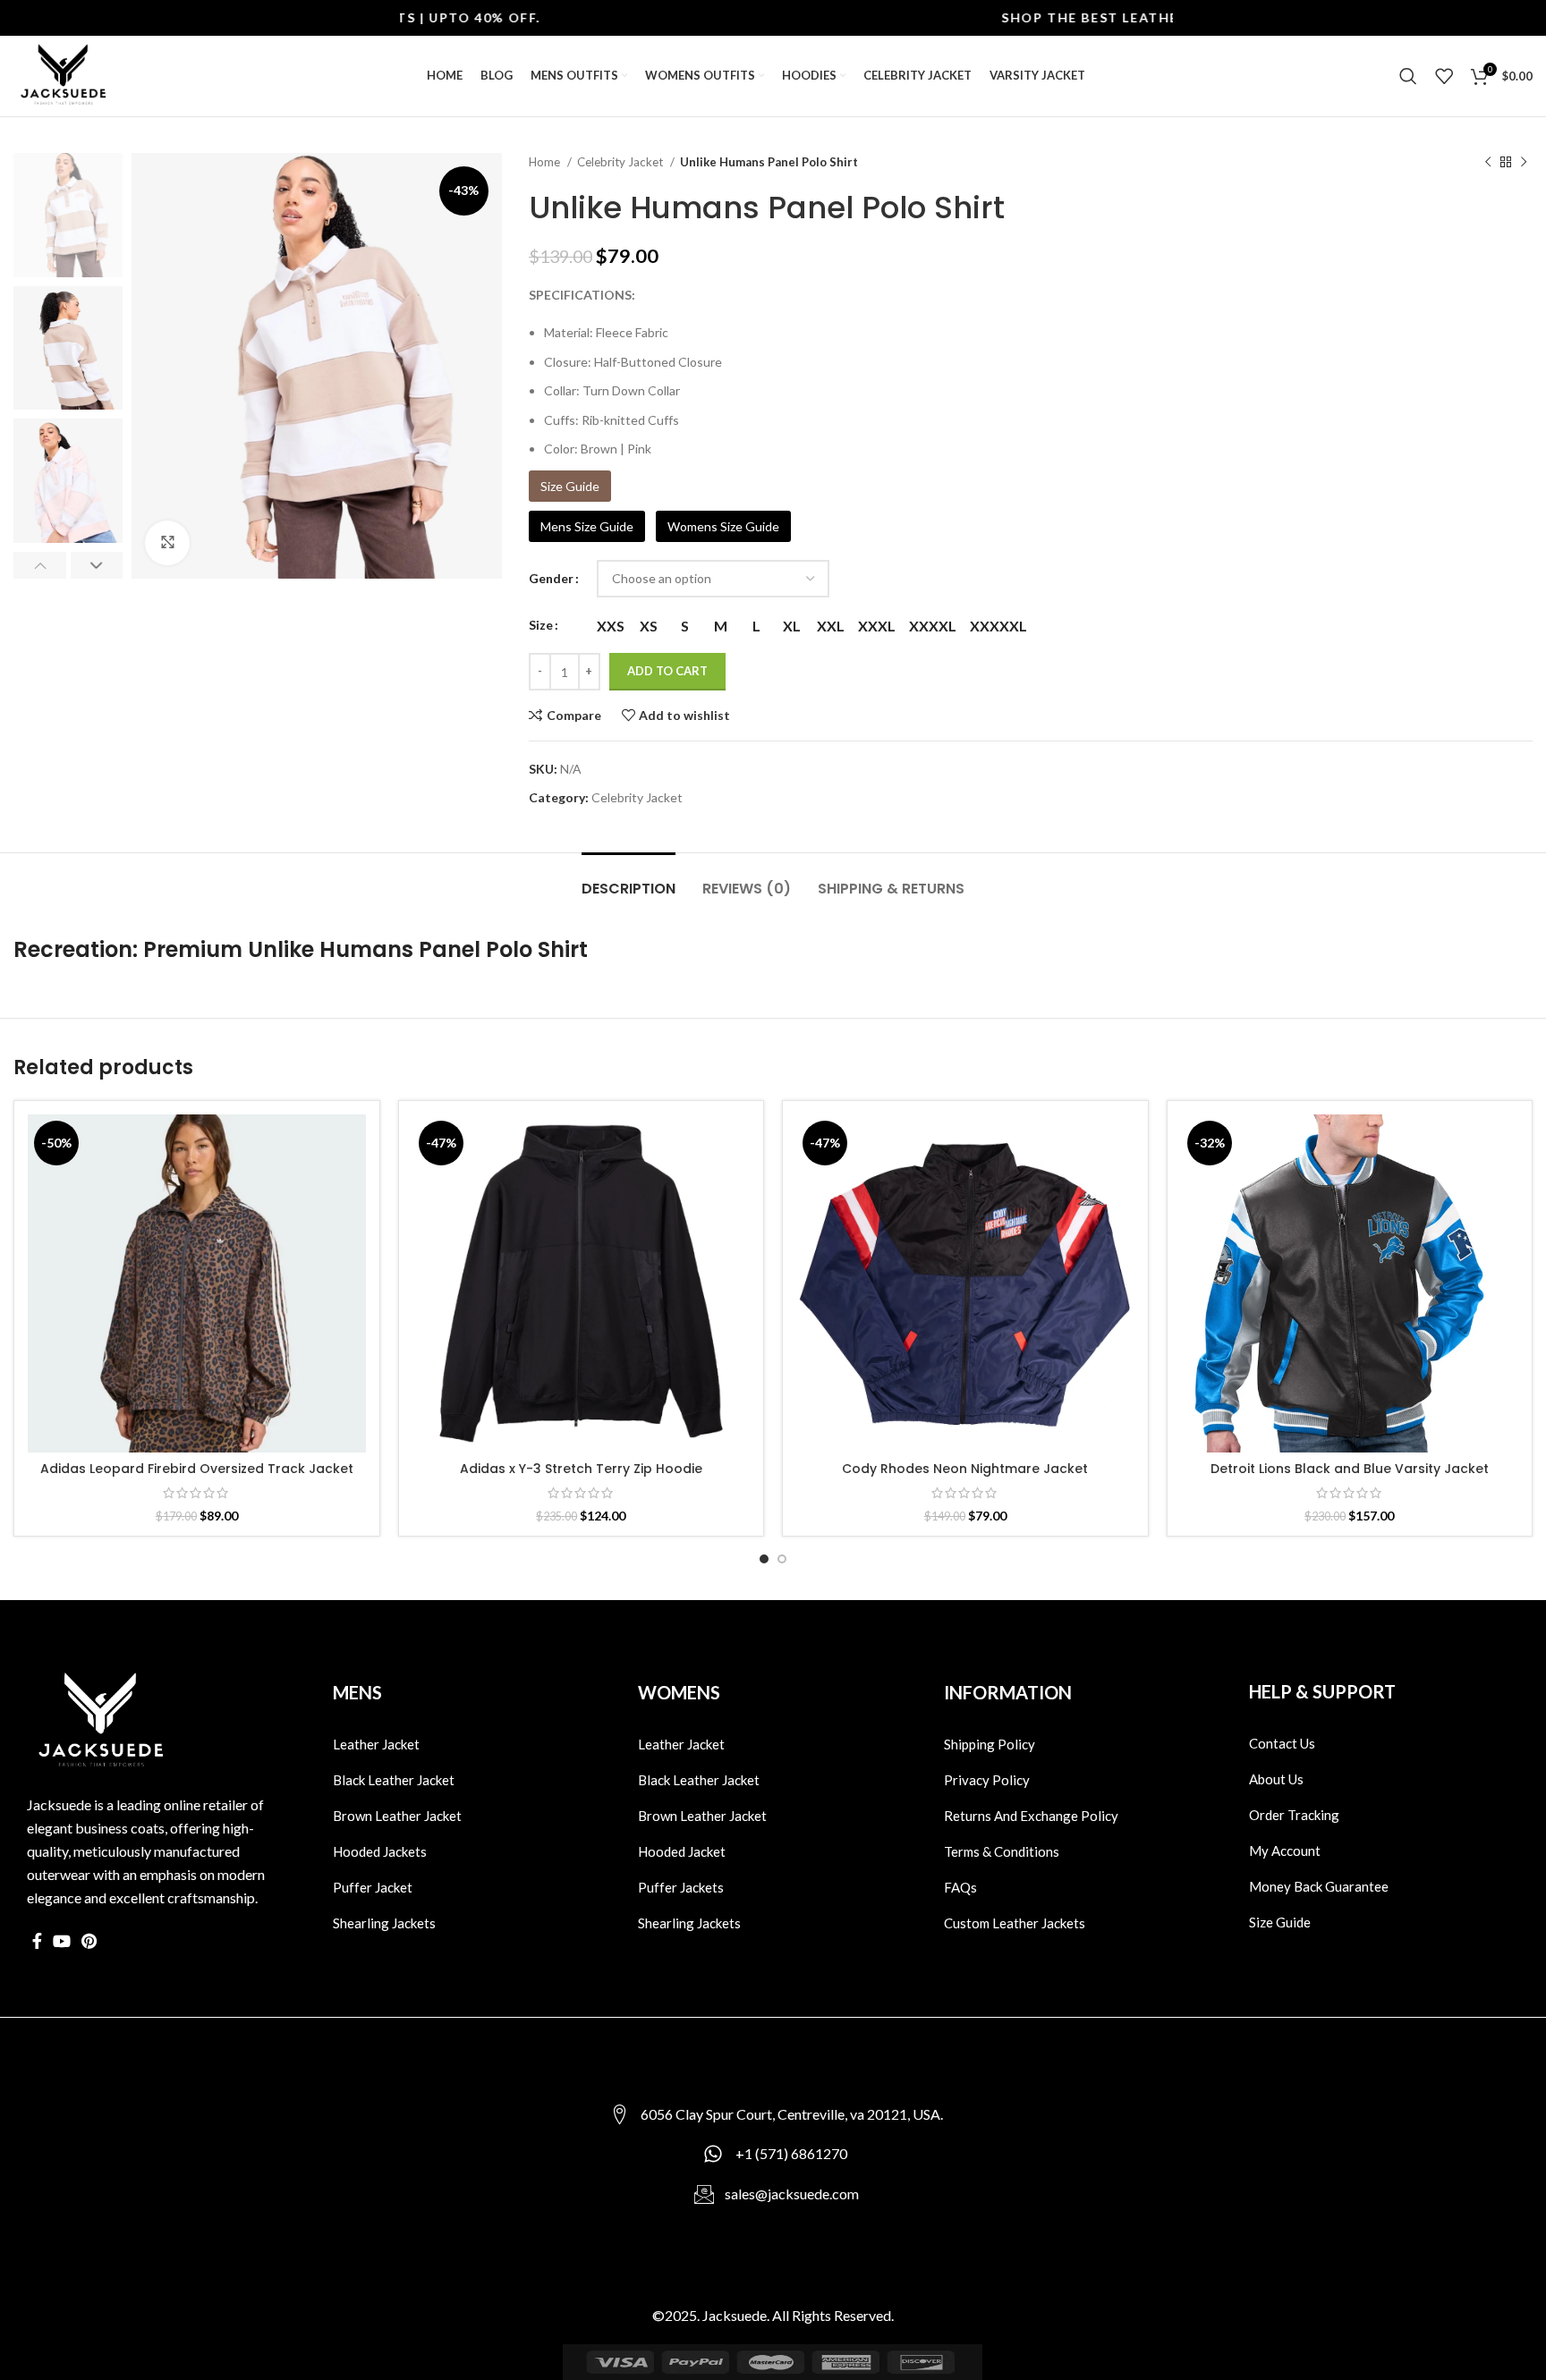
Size (541, 625)
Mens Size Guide (587, 526)
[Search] (1408, 76)
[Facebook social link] (37, 1941)
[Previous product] (1488, 163)
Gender (551, 578)
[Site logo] (63, 75)
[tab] (629, 880)
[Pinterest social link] (89, 1941)
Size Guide (570, 486)
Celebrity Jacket (621, 162)
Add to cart (667, 671)
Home (546, 162)
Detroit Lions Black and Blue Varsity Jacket (1350, 1469)
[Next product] (1524, 163)
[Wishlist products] (1444, 76)
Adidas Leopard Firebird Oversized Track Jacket (197, 1469)
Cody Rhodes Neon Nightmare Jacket (965, 1469)
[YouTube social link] (62, 1941)
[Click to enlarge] (167, 543)
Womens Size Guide (723, 526)
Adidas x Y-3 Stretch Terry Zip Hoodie (581, 1469)
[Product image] (197, 1283)
